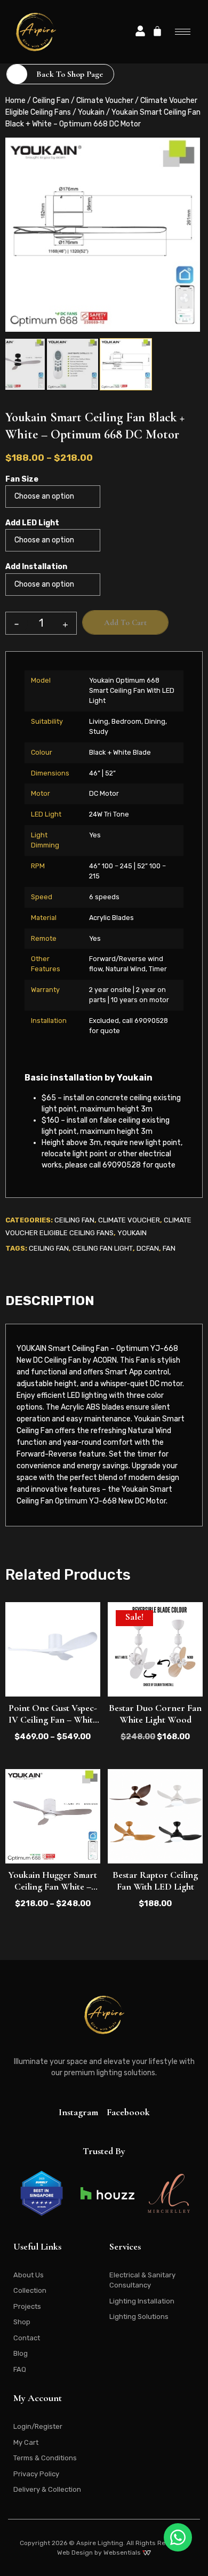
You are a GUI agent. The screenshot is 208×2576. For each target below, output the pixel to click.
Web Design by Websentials (100, 2553)
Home (15, 101)
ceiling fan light (103, 1248)
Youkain (91, 112)
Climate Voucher (105, 101)
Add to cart (125, 622)
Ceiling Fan (51, 101)
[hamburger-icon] (183, 32)
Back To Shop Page (70, 74)
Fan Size (22, 479)
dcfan (148, 1248)
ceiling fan (49, 1248)
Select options (53, 1674)
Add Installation (36, 567)
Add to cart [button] (155, 1674)
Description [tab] (50, 1301)
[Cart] (157, 31)
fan (169, 1248)
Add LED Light (32, 523)
